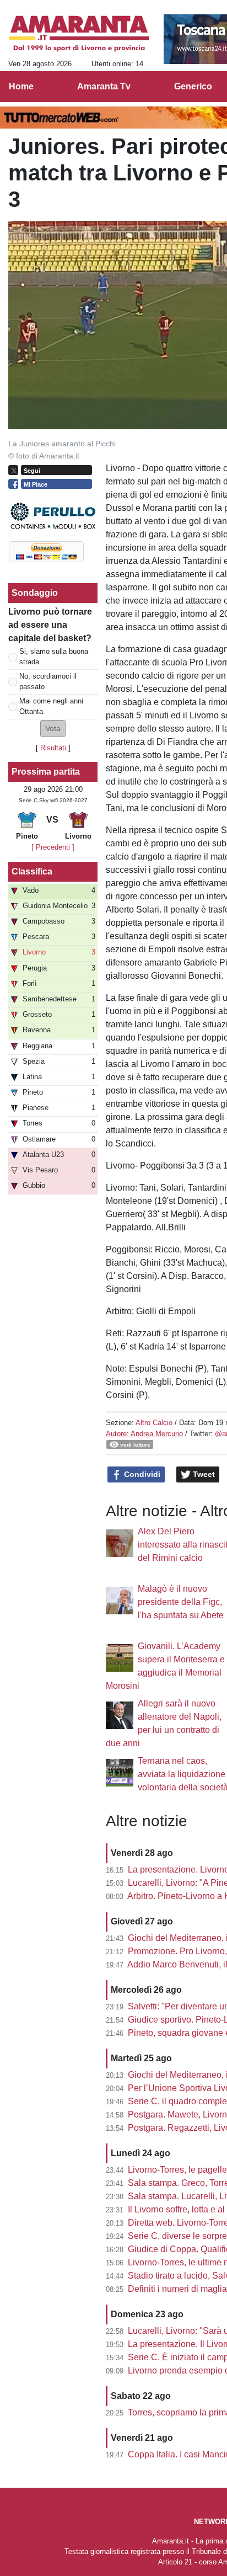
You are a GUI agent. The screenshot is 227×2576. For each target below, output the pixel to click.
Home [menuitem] (21, 86)
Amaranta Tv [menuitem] (104, 86)
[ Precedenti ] (53, 847)
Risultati (53, 748)
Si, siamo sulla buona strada (54, 657)
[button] (53, 729)
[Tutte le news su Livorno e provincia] (79, 34)
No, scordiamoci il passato (48, 681)
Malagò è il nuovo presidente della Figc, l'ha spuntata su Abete (181, 1602)
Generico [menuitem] (193, 86)
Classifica (32, 871)
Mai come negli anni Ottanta (51, 706)
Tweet (203, 1474)
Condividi (141, 1474)
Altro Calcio (154, 1423)
